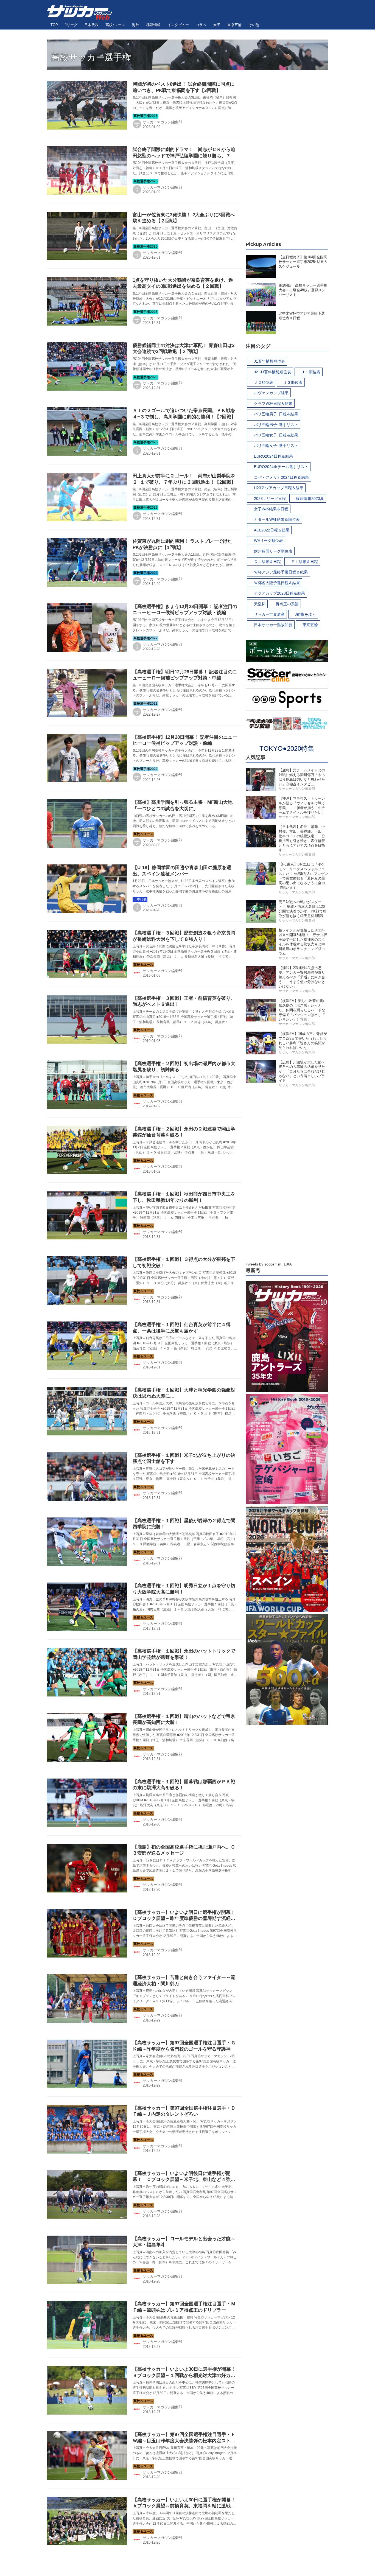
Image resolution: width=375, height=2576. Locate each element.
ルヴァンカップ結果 (271, 393)
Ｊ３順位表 (293, 382)
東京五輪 (310, 625)
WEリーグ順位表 (268, 541)
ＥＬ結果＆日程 (304, 562)
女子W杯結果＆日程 (271, 509)
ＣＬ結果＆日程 (267, 562)
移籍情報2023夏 (310, 499)
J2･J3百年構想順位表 (272, 372)
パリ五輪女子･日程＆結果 (276, 435)
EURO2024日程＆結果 (273, 456)
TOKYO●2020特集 (287, 748)
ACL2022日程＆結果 (272, 530)
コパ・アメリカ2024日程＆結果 (281, 477)
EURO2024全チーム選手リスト (281, 467)
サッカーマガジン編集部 (162, 122)
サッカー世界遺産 (269, 614)
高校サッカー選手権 (91, 57)
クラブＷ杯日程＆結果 (273, 404)
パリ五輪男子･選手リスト (276, 425)
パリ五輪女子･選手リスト (276, 446)
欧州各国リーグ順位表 (273, 551)
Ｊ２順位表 (264, 382)
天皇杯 (260, 604)
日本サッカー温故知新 (273, 625)
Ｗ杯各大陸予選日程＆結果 (277, 583)
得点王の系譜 (287, 604)
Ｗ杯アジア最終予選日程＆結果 (281, 572)
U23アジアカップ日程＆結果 (279, 488)
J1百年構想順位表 (269, 361)
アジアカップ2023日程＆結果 (279, 593)
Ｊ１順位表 (311, 372)
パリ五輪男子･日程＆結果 (276, 414)
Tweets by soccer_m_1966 (269, 1264)
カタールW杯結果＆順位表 (277, 519)
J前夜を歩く (305, 614)
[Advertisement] (287, 152)
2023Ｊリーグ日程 (270, 499)
